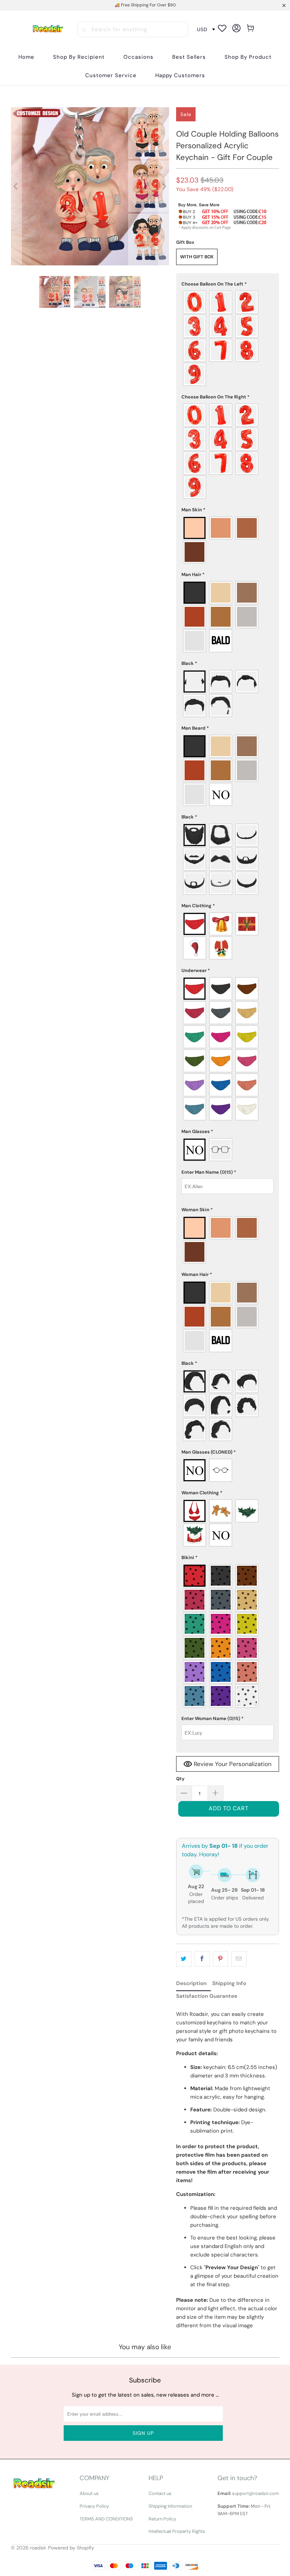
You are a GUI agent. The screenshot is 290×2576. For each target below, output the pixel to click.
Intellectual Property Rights (177, 2531)
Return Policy (162, 2519)
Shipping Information (170, 2506)
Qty (180, 1779)
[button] (79, 57)
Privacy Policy (94, 2506)
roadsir (38, 2548)
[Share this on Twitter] (184, 1959)
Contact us (160, 2493)
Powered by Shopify (71, 2548)
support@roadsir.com (256, 2493)
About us (89, 2493)
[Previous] (16, 186)
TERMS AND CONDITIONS (106, 2519)
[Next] (164, 186)
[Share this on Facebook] (202, 1959)
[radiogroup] (228, 338)
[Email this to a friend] (239, 1959)
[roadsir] (48, 30)
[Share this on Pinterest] (221, 1959)
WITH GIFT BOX (197, 257)
